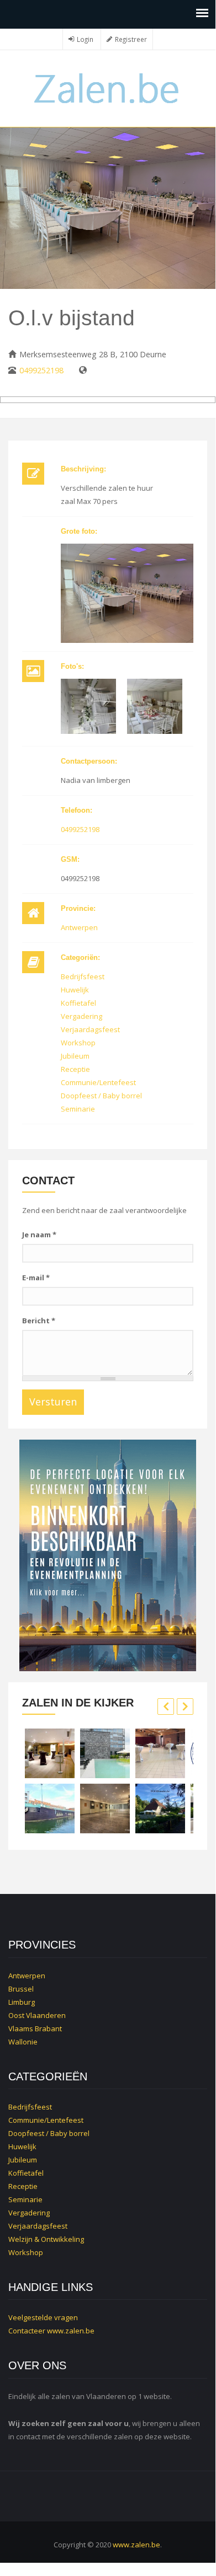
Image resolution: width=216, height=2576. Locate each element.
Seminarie (78, 1109)
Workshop (78, 1043)
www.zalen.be (71, 2331)
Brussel (21, 1989)
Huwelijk (75, 990)
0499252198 (41, 370)
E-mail (36, 1278)
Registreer (131, 39)
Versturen (53, 1402)
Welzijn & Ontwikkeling (46, 2239)
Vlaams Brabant (35, 2028)
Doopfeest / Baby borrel (101, 1096)
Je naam (39, 1235)
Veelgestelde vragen (43, 2317)
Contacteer (27, 2331)
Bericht (39, 1321)
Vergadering (81, 1016)
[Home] (108, 87)
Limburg (22, 2002)
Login (85, 39)
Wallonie (23, 2042)
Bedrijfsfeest (83, 976)
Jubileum (75, 1056)
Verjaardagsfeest (90, 1029)
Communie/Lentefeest (98, 1082)
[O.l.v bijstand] (127, 593)
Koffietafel (78, 1003)
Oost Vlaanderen (37, 2015)
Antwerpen (79, 927)
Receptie (75, 1069)
